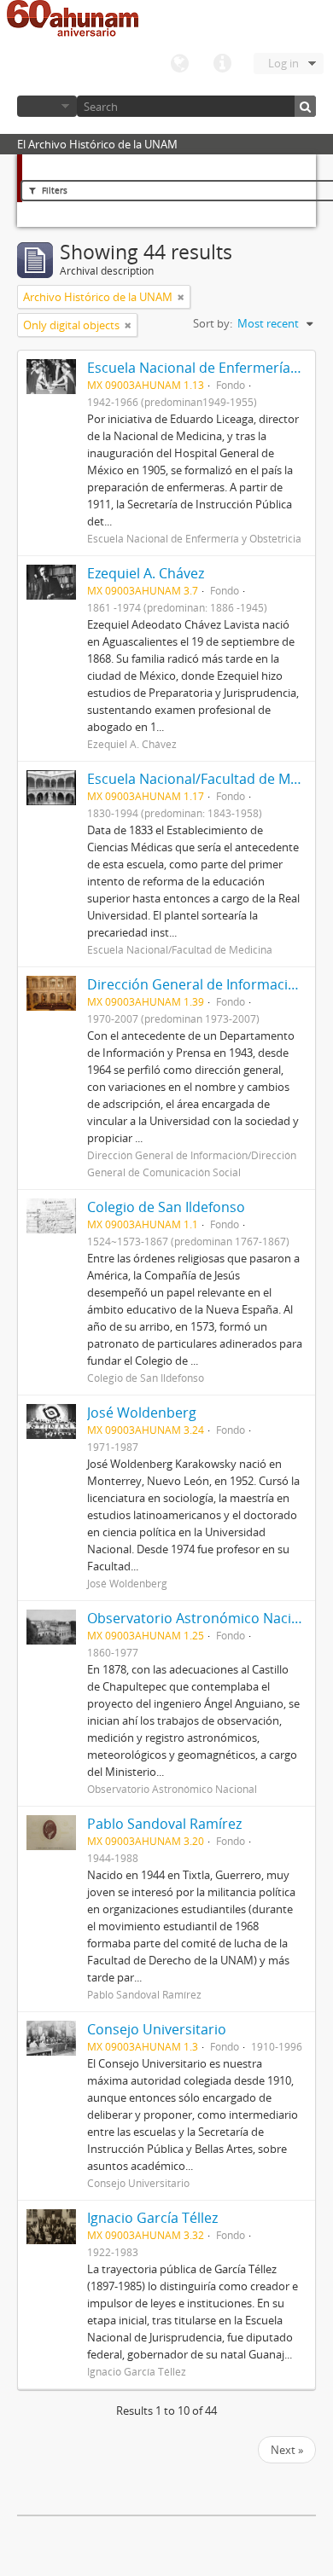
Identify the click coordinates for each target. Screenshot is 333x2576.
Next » (287, 2450)
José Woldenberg (142, 1413)
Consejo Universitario (157, 2029)
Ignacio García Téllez (152, 2218)
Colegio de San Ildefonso (166, 1207)
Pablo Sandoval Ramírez (164, 1824)
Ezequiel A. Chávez (146, 573)
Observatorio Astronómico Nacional (203, 1618)
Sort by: (213, 323)
